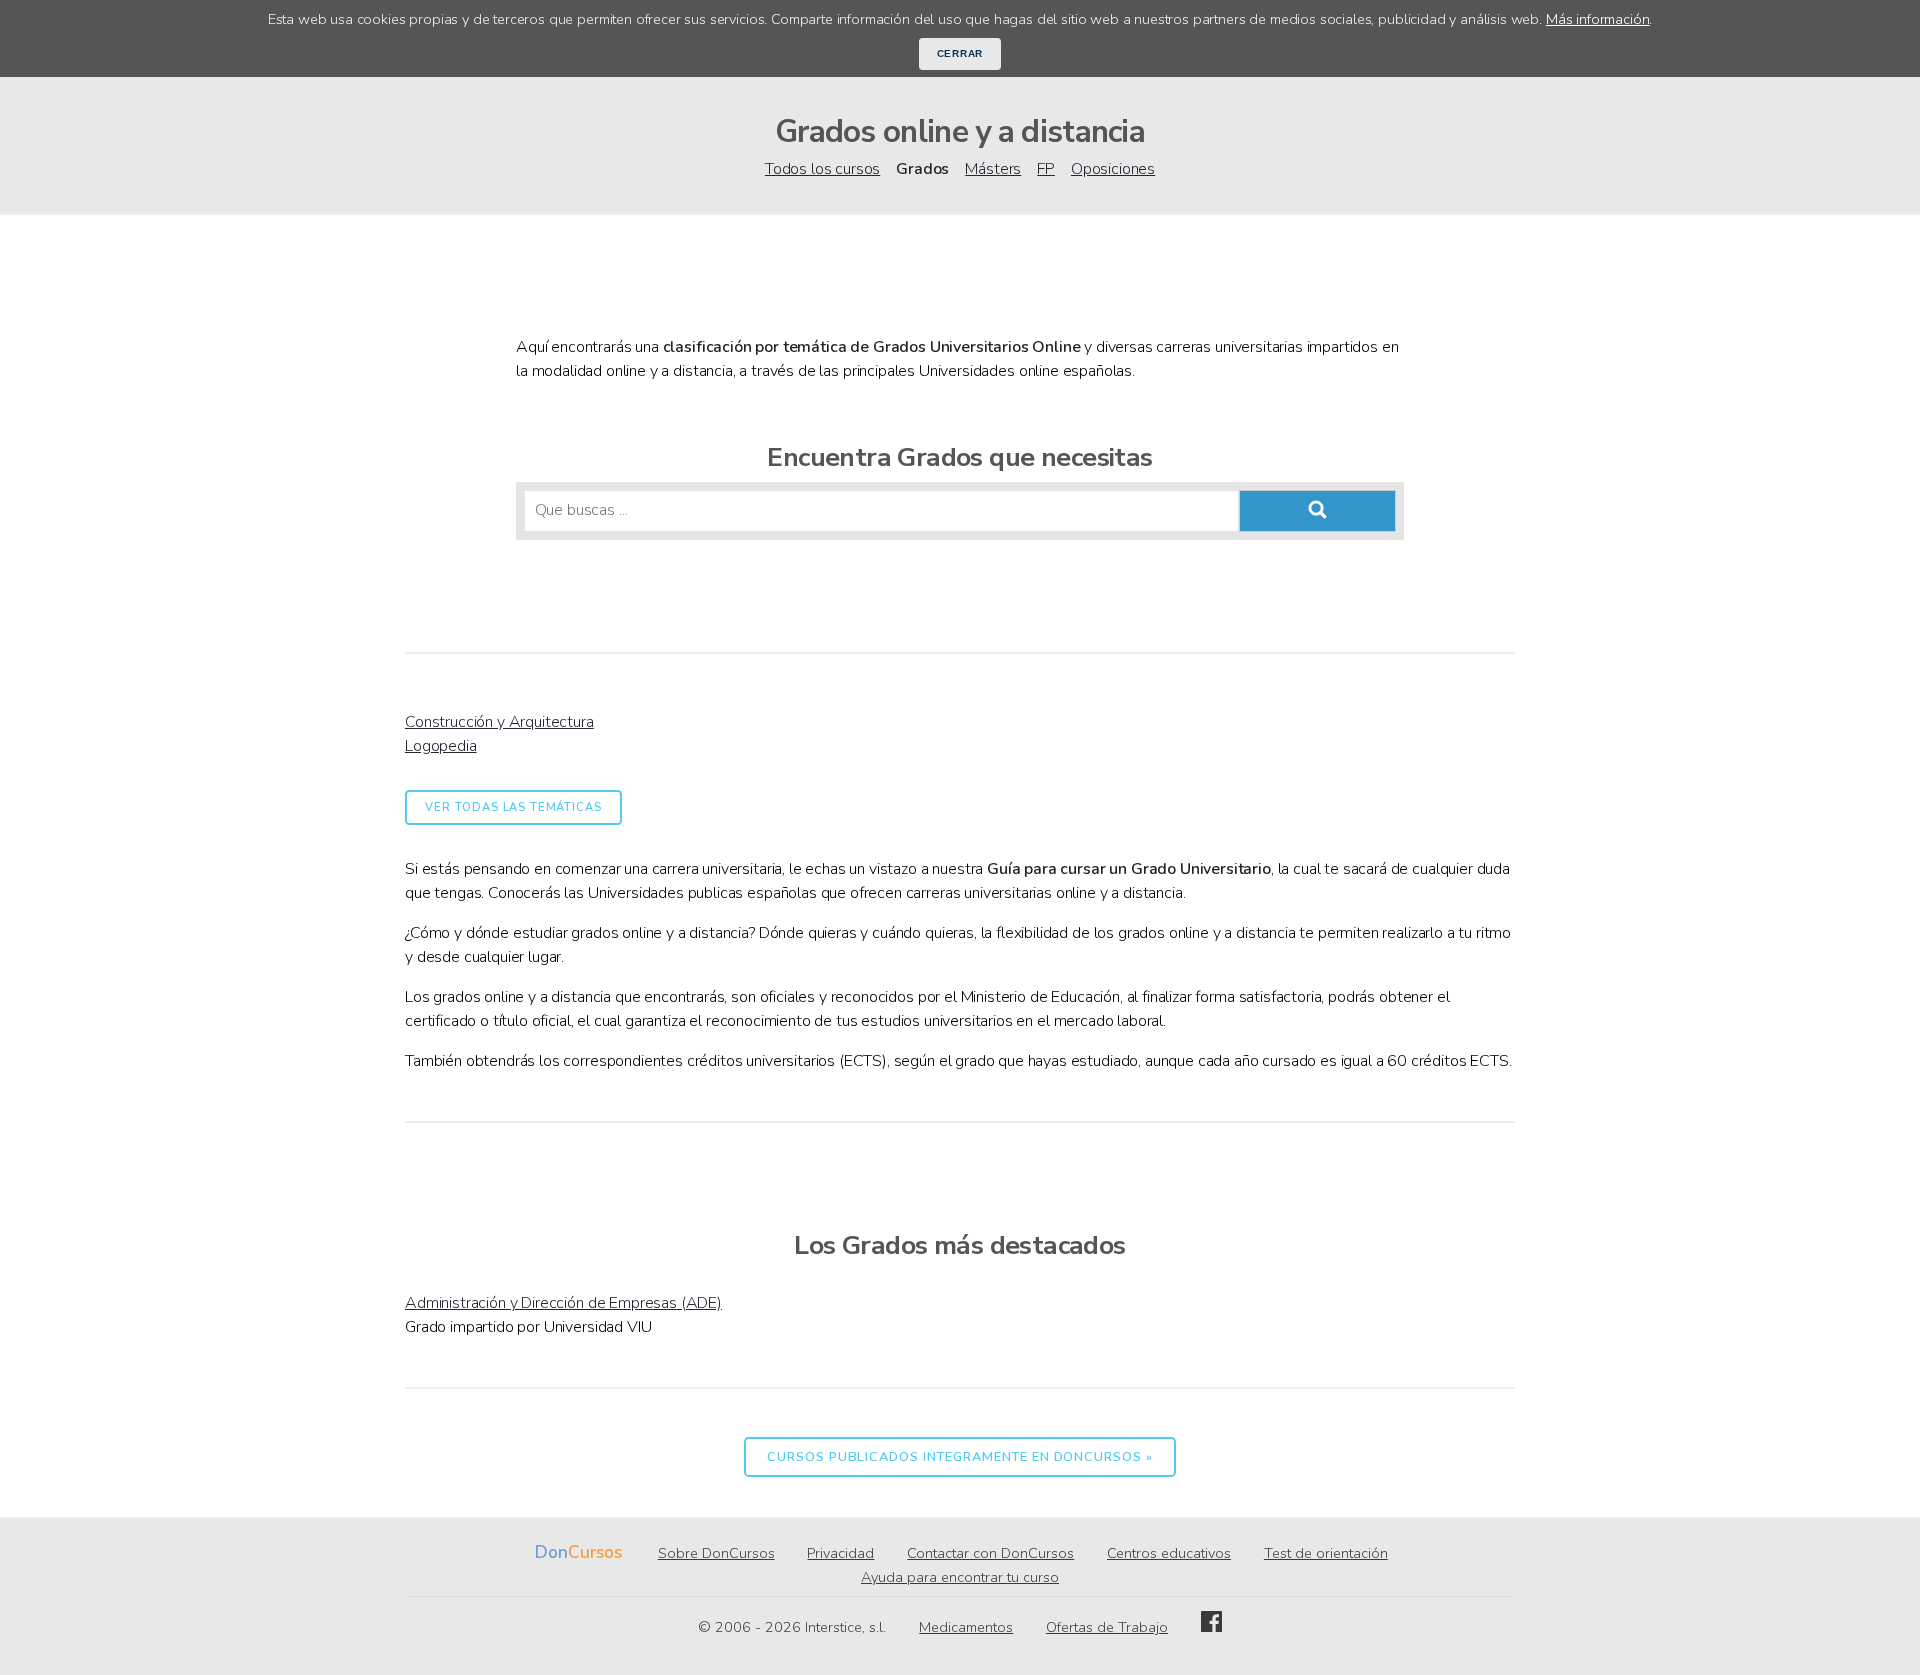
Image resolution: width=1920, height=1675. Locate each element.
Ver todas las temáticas (513, 807)
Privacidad (840, 1553)
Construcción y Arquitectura (499, 722)
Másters (993, 169)
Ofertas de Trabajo (1107, 1627)
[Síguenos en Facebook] (1211, 1627)
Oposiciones (1113, 169)
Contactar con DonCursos (990, 1553)
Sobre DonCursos (716, 1553)
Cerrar (960, 53)
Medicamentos (966, 1627)
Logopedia (441, 746)
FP (1046, 169)
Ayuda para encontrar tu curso (960, 1577)
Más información (1598, 19)
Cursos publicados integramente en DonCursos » (960, 1457)
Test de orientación (1326, 1553)
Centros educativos (1169, 1553)
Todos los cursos (822, 169)
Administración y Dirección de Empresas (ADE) (563, 1303)
